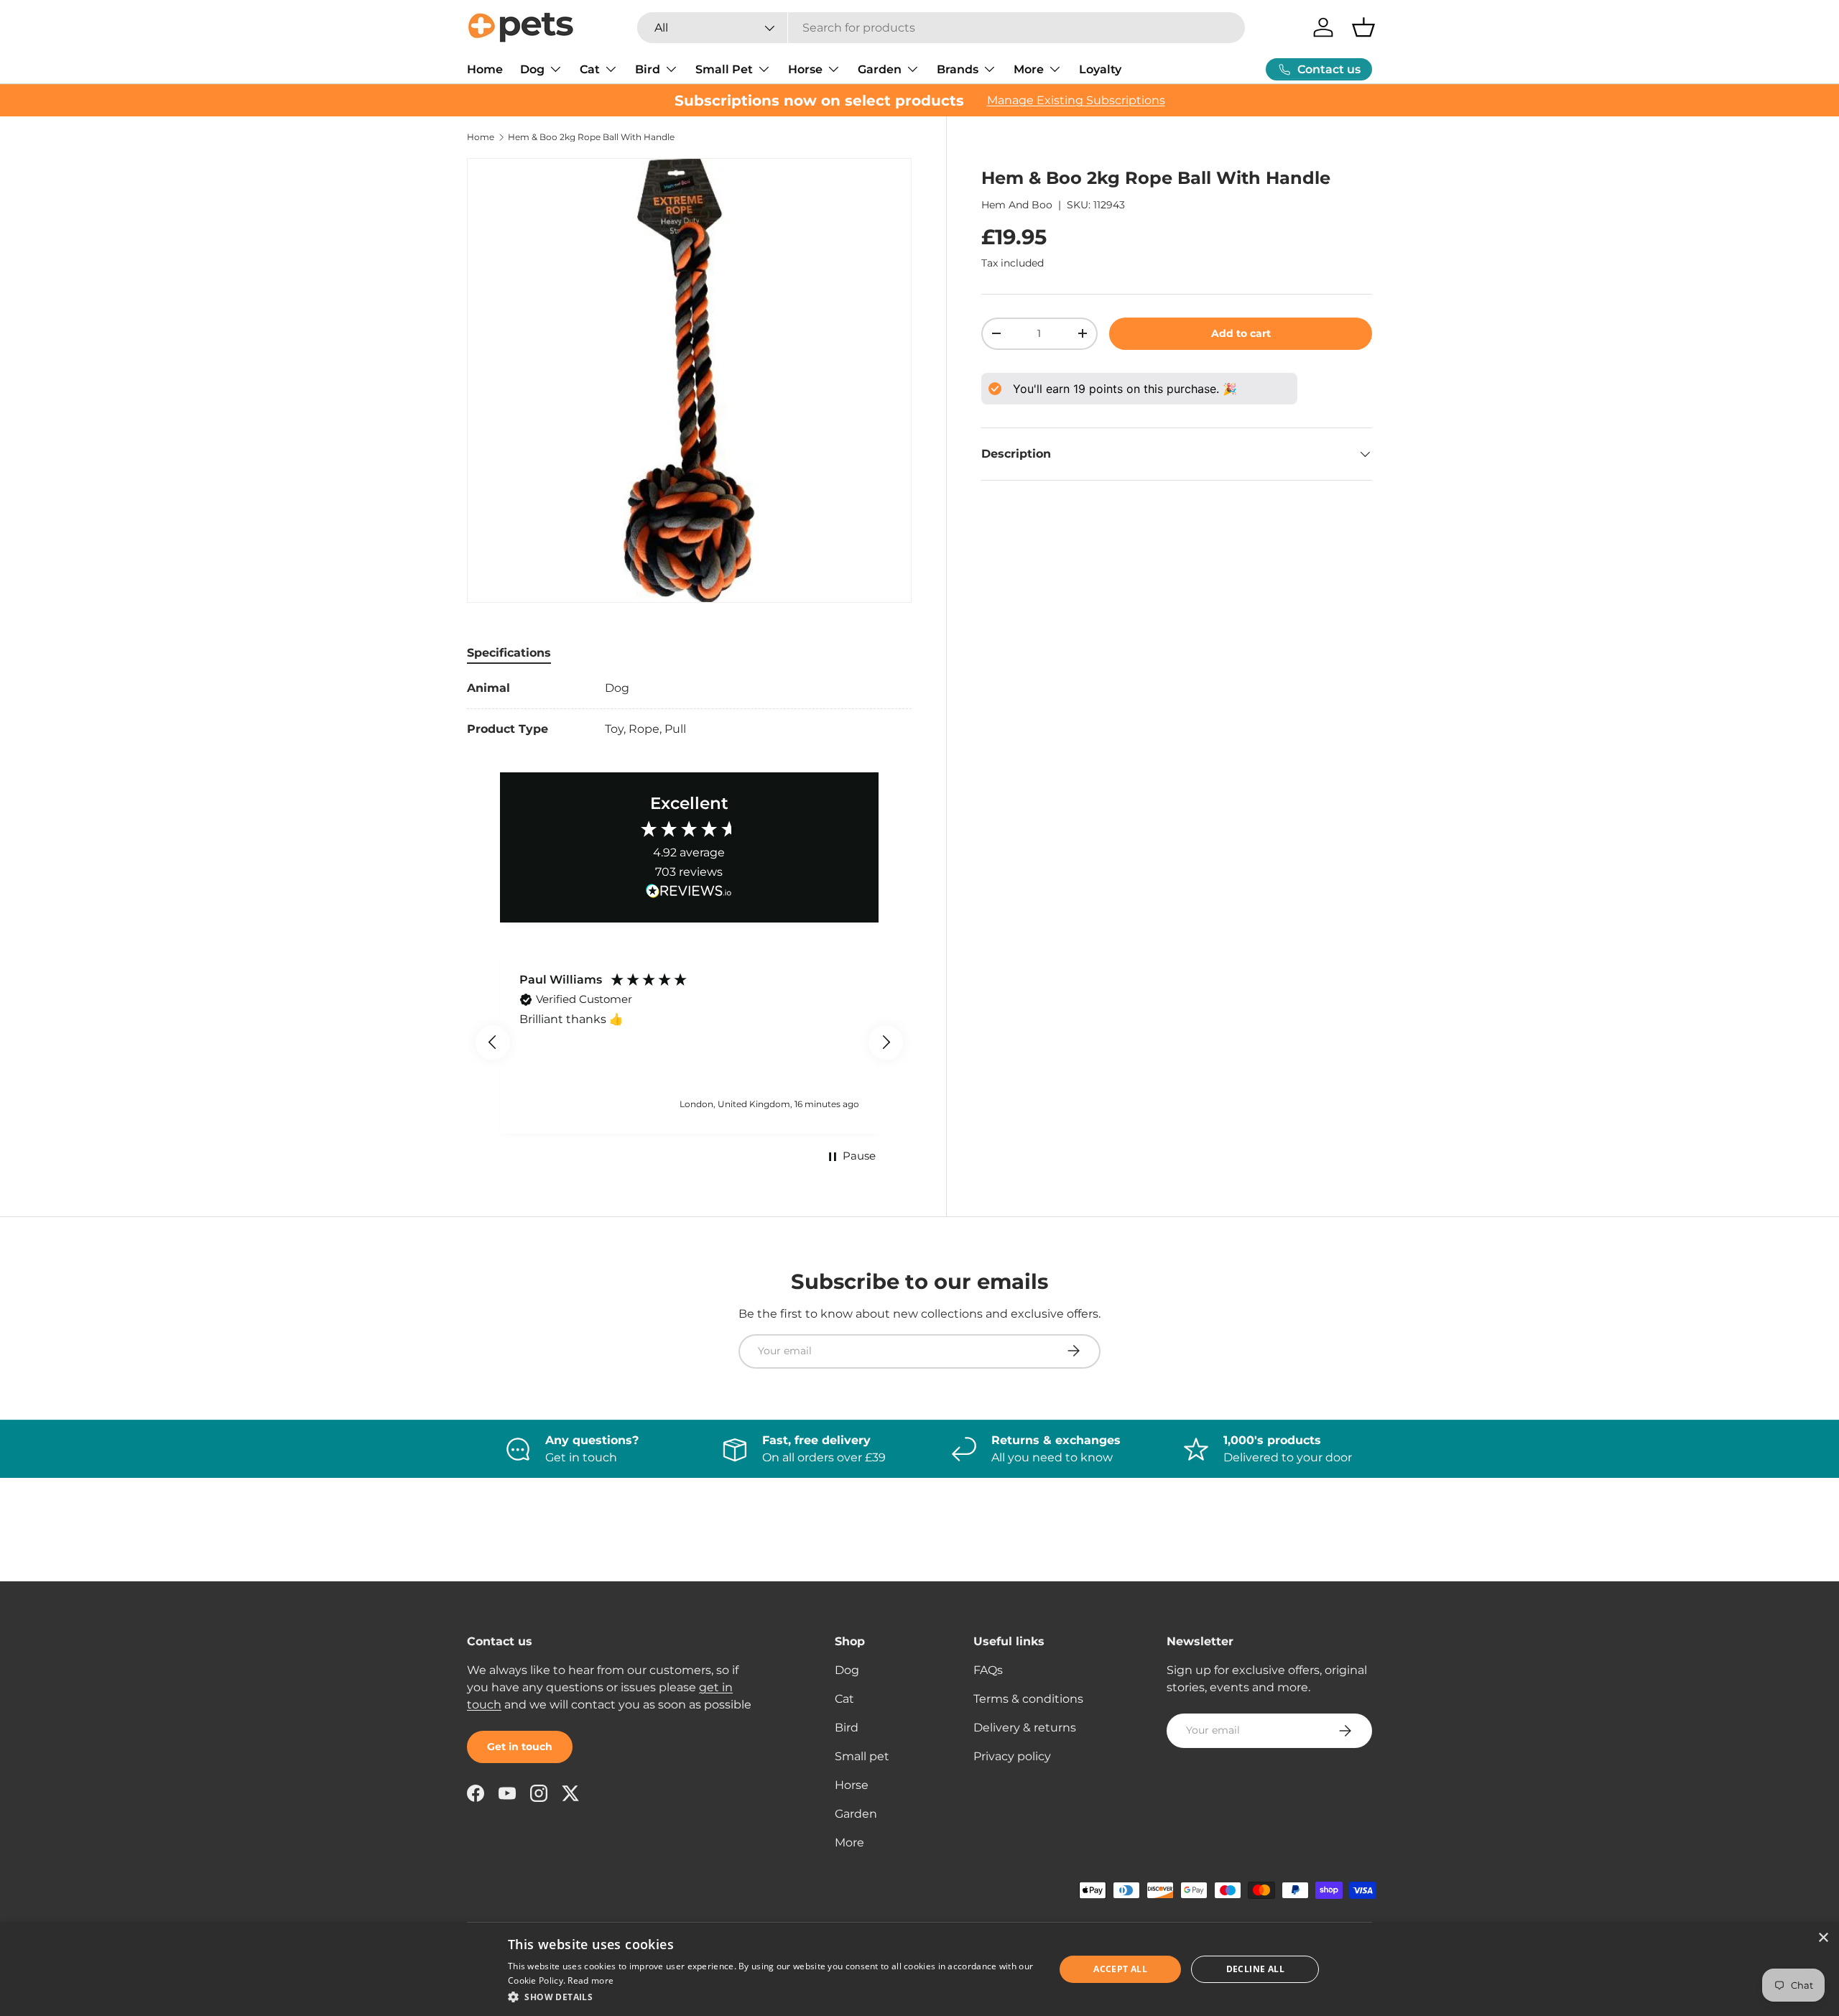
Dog (532, 69)
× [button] (1823, 1938)
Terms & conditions (1028, 1699)
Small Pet (724, 69)
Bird (648, 69)
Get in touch (520, 1747)
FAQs (988, 1670)
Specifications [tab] (509, 653)
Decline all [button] (1255, 1969)
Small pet (862, 1756)
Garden (880, 69)
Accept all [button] (1120, 1969)
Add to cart (1241, 333)
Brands (958, 69)
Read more (590, 1980)
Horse (805, 69)
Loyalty (1100, 69)
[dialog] (919, 1969)
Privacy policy (1012, 1756)
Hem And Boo (1017, 205)
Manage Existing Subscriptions (1076, 100)
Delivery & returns (1025, 1728)
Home (485, 69)
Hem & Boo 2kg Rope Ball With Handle (591, 137)
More (1029, 69)
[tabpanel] (689, 709)
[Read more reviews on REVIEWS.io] (689, 893)
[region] (689, 1042)
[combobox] (941, 28)
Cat (590, 69)
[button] (1363, 27)
